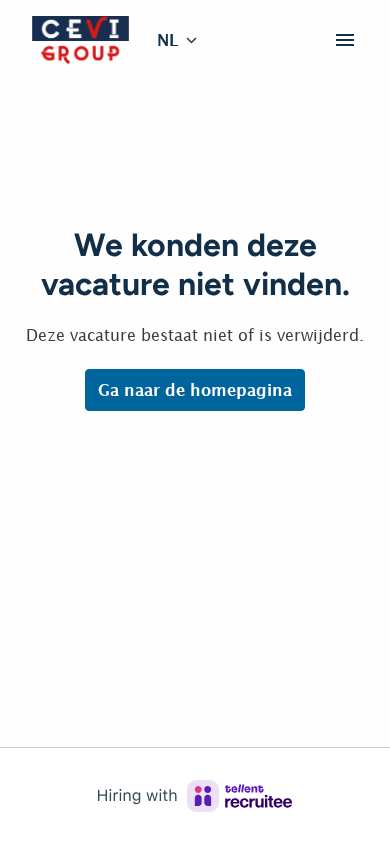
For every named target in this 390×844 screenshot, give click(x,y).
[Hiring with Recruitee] (195, 796)
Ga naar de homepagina (195, 390)
